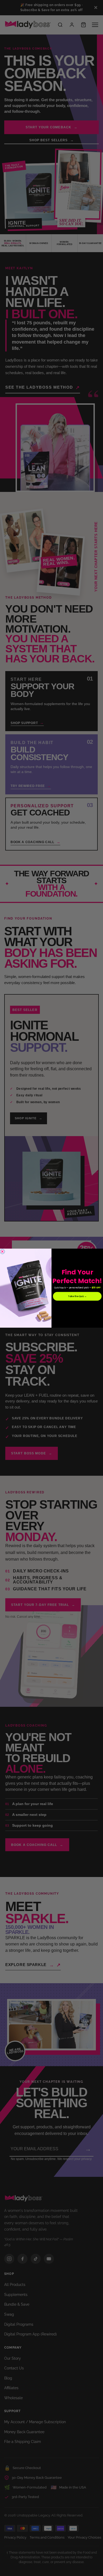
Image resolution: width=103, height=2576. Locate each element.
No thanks (77, 1305)
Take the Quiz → (77, 1296)
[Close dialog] (2, 1252)
